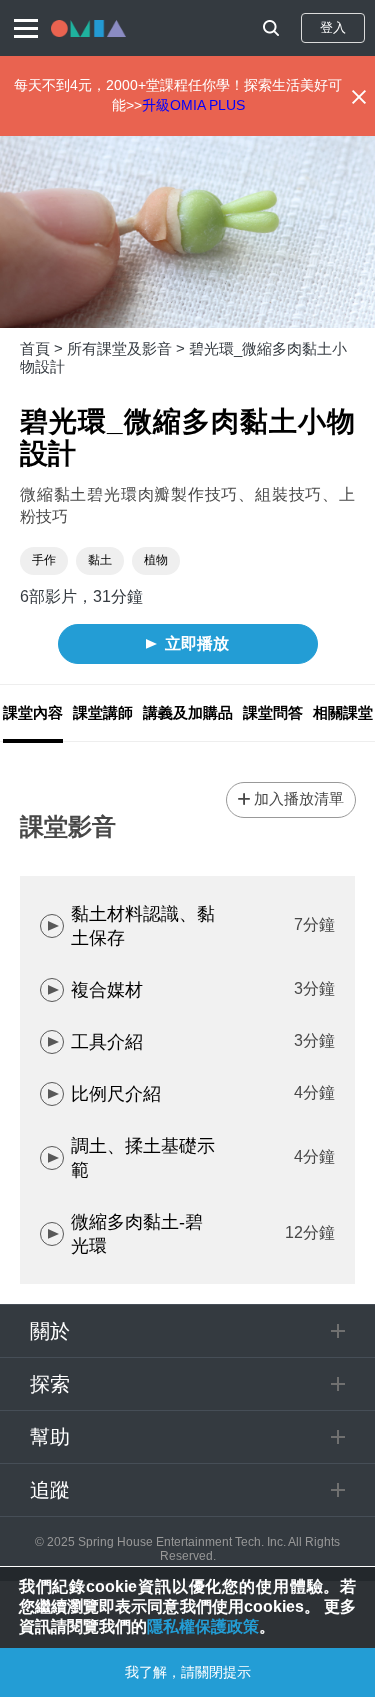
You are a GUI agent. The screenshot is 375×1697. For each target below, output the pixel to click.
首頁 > (43, 348)
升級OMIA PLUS (193, 105)
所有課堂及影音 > (128, 348)
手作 (44, 560)
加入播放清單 (299, 798)
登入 (333, 27)
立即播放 (197, 643)
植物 (156, 560)
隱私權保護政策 (203, 1626)
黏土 (100, 560)
